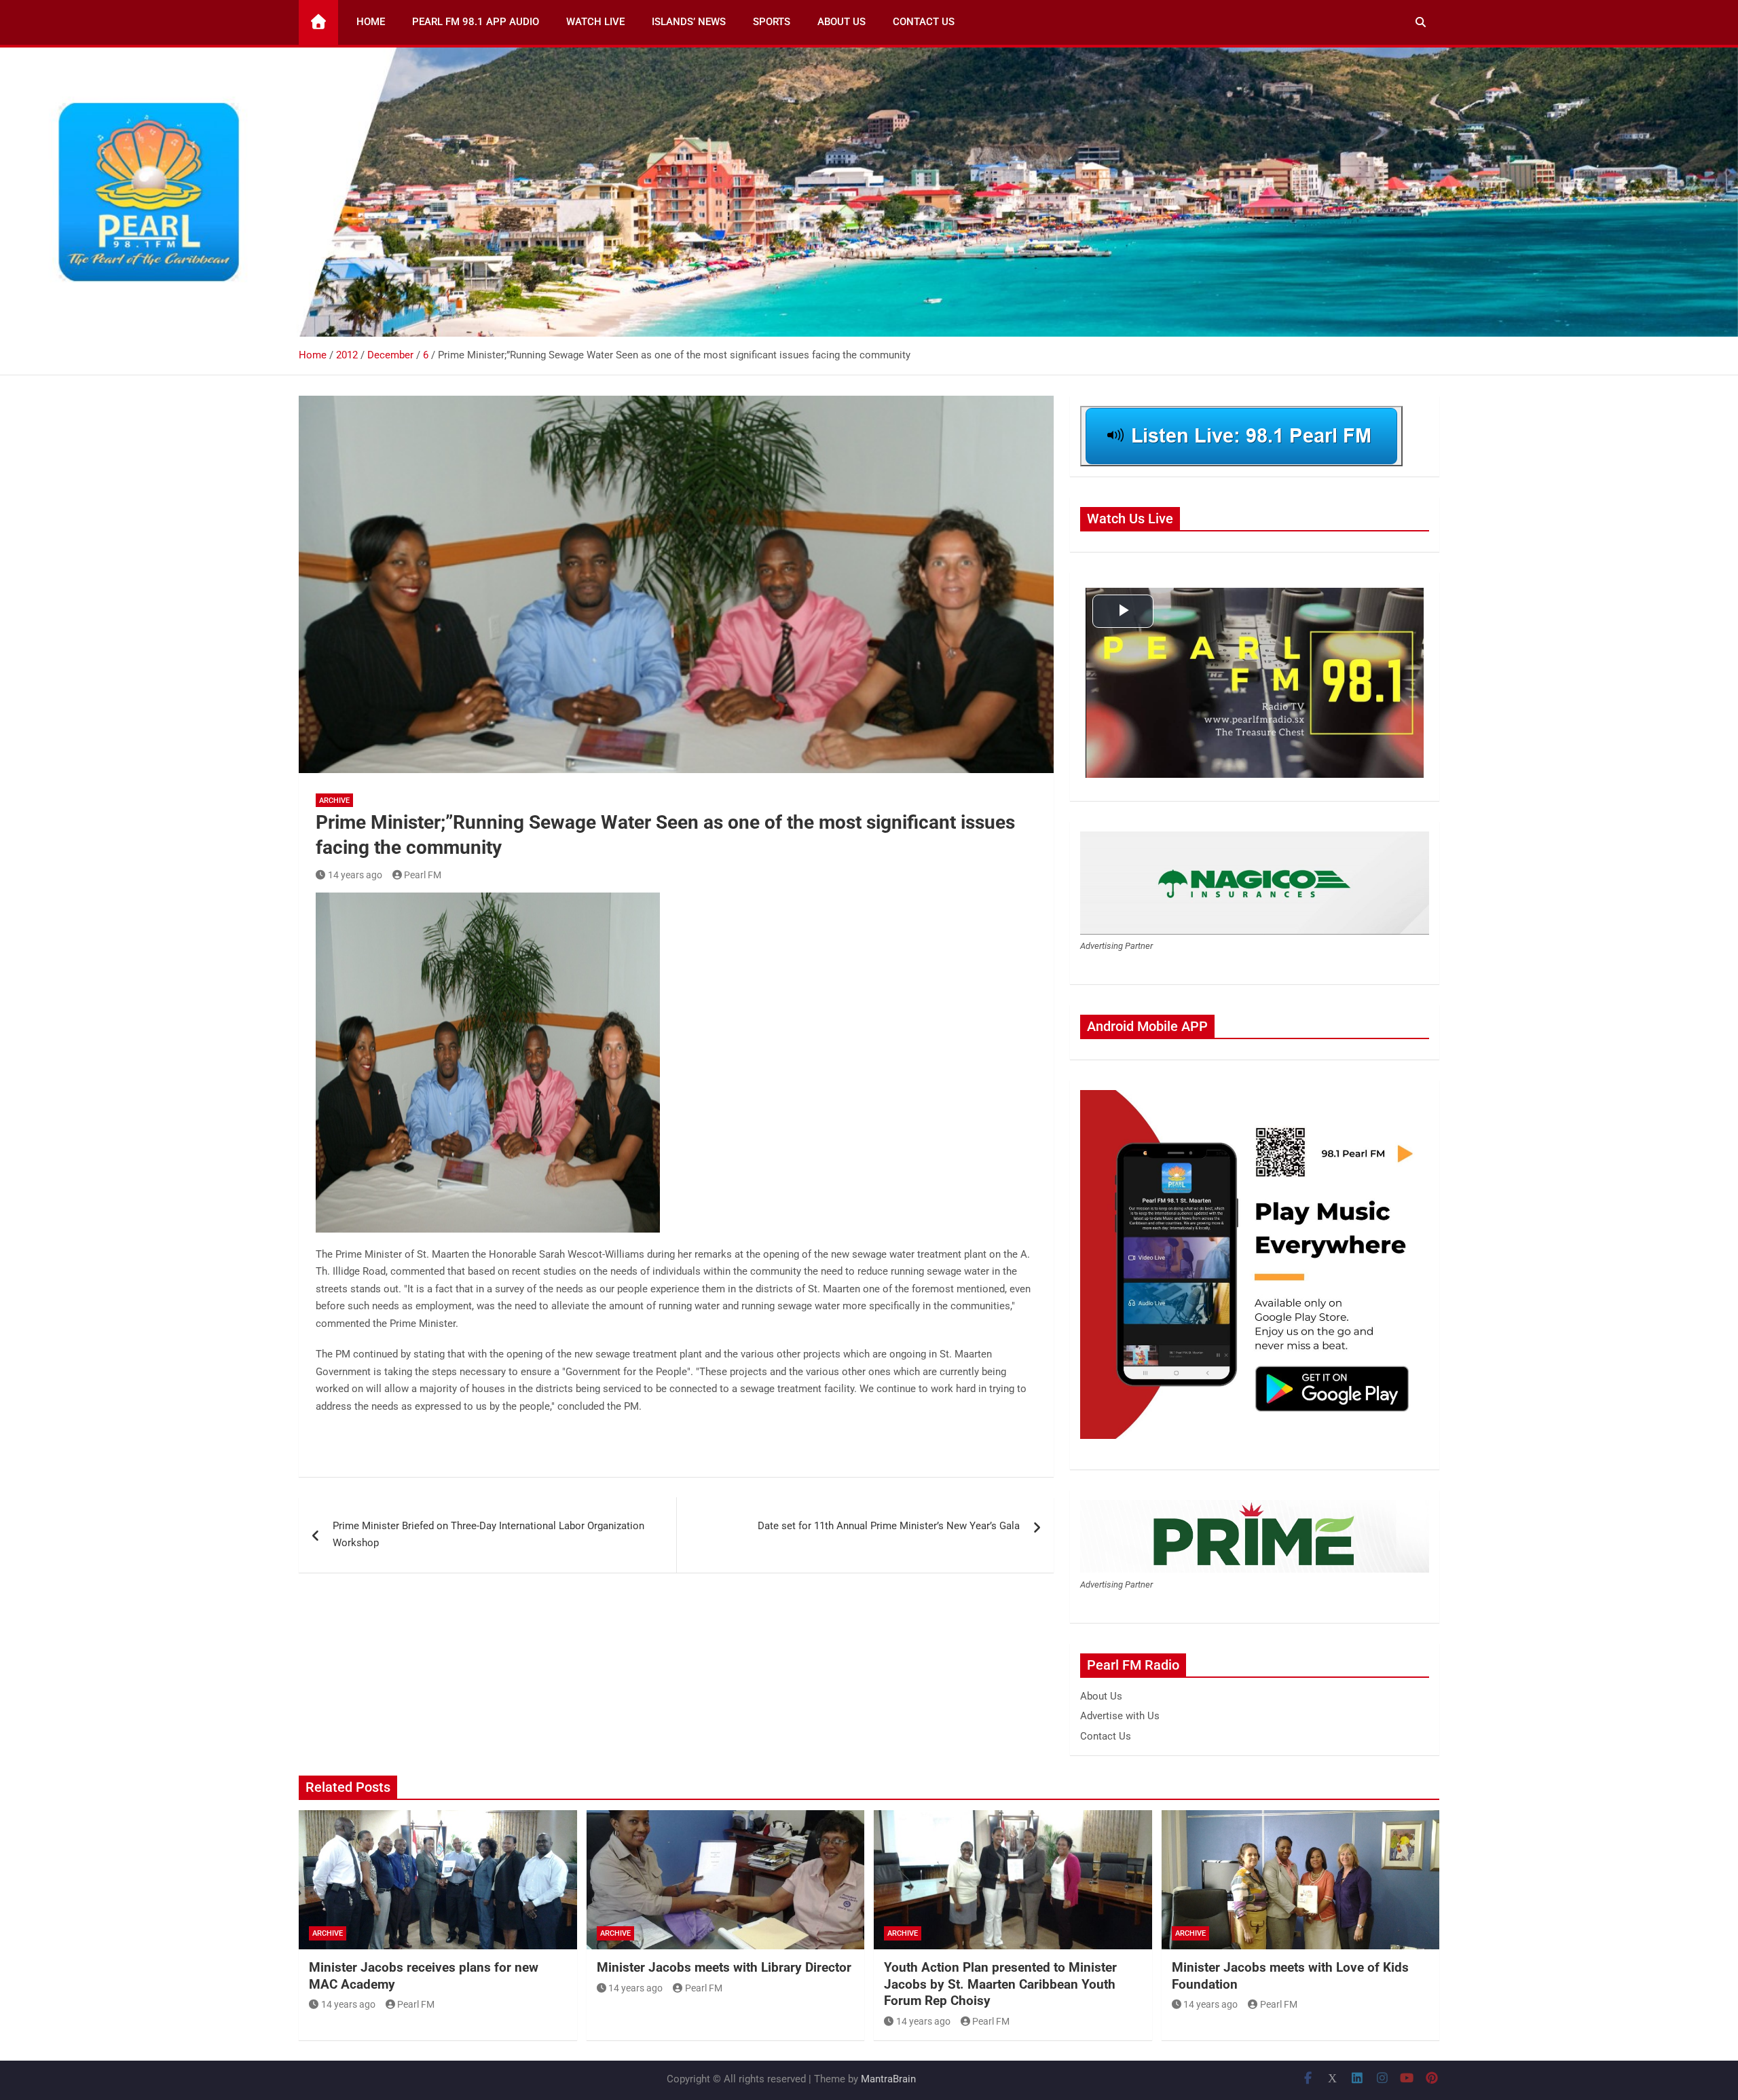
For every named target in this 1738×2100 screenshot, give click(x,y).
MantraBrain (888, 2079)
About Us (842, 22)
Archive (334, 801)
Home (371, 22)
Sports (772, 22)
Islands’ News (689, 22)
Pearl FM (423, 875)
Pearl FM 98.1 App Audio (476, 22)
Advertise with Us (1120, 1716)
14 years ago (355, 875)
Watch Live (595, 22)
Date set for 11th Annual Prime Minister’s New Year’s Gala (889, 1526)
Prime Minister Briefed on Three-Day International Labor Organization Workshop (488, 1535)
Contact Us (924, 22)
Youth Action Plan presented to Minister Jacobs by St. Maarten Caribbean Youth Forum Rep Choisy (1000, 1984)
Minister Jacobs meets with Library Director (724, 1967)
